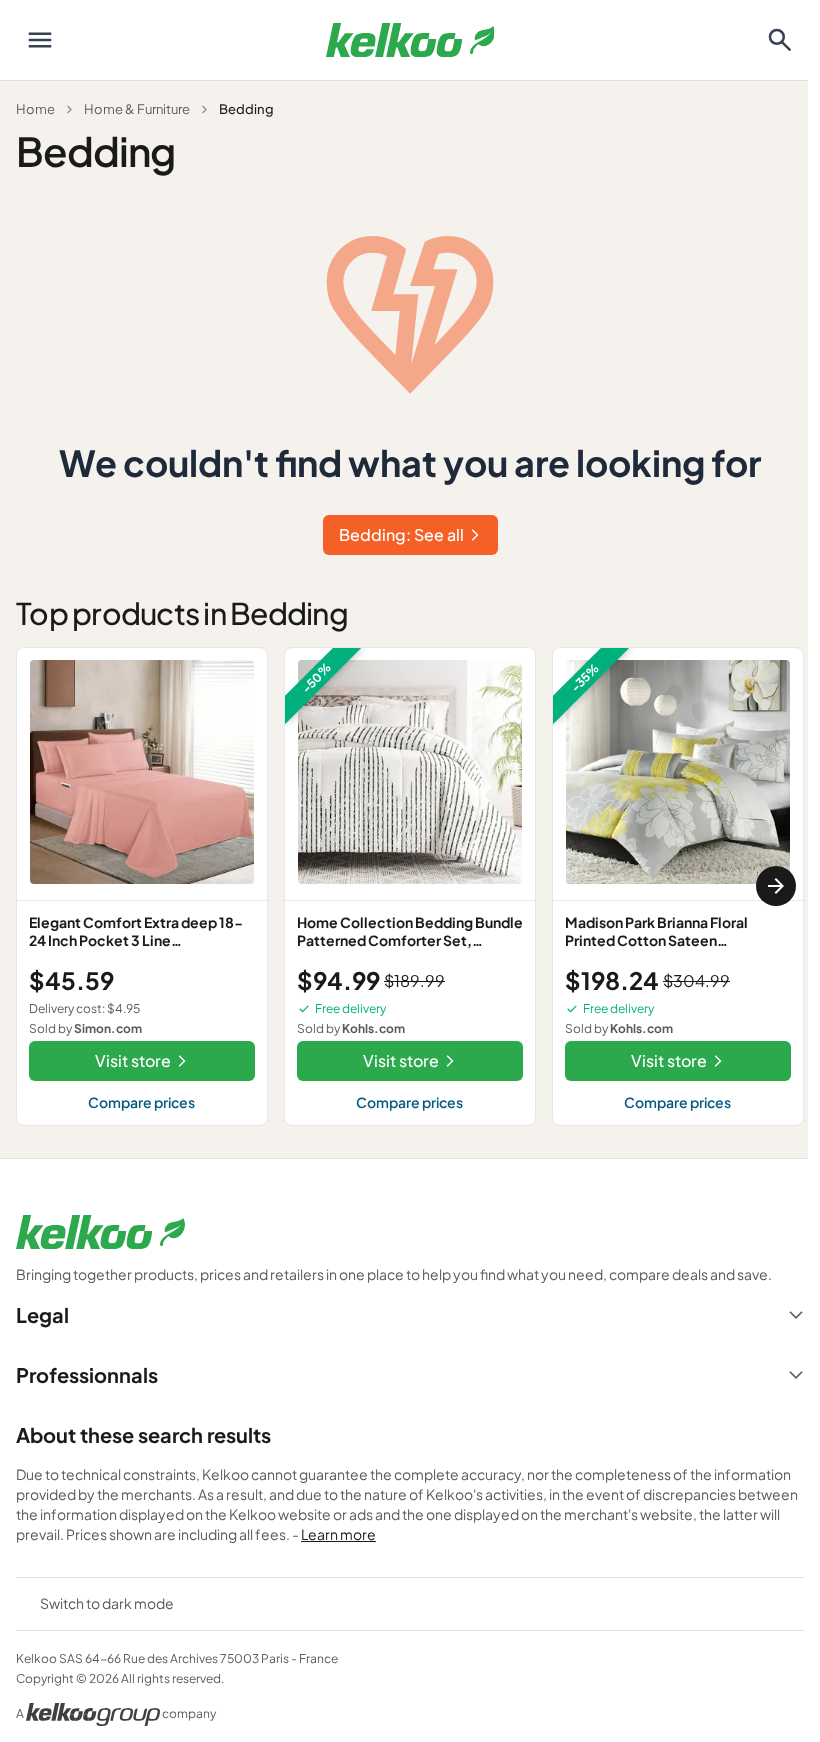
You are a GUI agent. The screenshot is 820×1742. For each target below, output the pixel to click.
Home (35, 109)
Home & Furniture (137, 109)
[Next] (776, 886)
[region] (410, 886)
